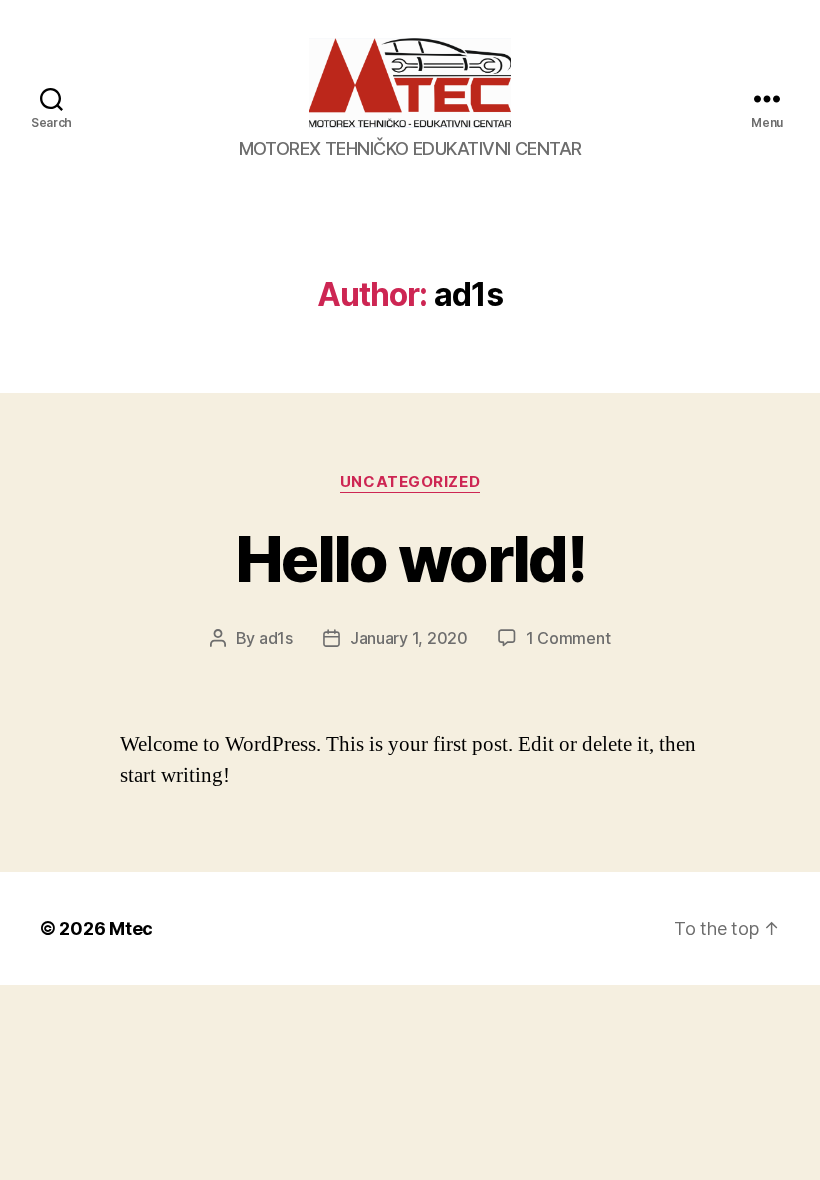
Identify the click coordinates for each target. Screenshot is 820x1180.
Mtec (131, 928)
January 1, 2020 (409, 638)
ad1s (276, 638)
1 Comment (568, 638)
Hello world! (410, 558)
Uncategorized (410, 482)
